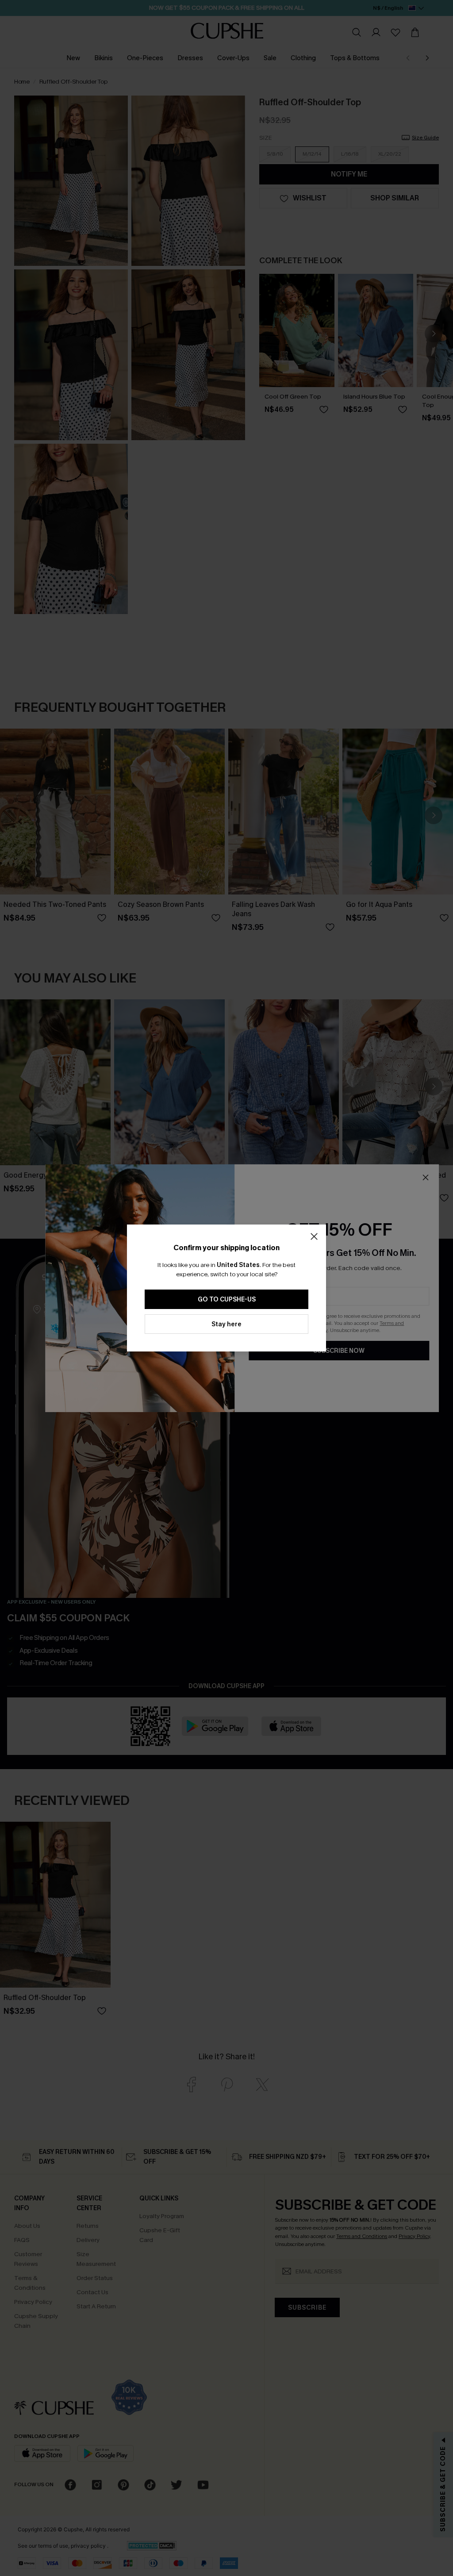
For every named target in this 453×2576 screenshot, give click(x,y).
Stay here (226, 1324)
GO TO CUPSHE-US (227, 1300)
